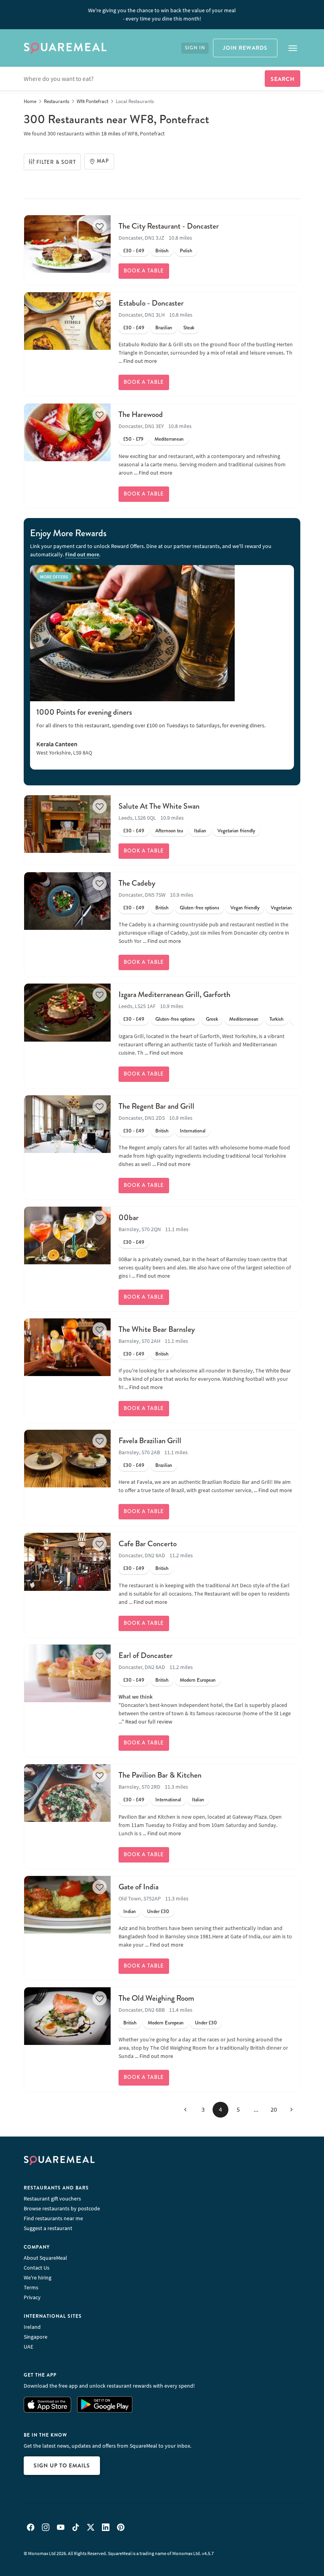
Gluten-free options (200, 908)
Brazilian (164, 328)
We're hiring (38, 2277)
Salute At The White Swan (159, 806)
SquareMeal (65, 48)
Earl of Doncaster (146, 1655)
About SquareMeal (45, 2258)
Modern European (198, 1680)
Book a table (144, 271)
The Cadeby (137, 883)
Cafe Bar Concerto (148, 1544)
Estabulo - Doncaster (151, 303)
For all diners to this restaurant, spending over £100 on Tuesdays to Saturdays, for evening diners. (151, 725)
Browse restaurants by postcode (62, 2208)
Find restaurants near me (53, 2218)
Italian (200, 831)
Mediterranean (169, 439)
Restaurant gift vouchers (52, 2199)
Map (103, 161)
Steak (189, 328)
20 (274, 2109)
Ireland (32, 2327)
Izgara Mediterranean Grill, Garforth (174, 994)
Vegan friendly (245, 908)
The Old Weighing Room (156, 1998)
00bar (129, 1218)
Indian (130, 1911)
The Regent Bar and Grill (156, 1106)
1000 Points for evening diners (84, 712)
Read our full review (149, 1722)
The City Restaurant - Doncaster (169, 226)
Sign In (195, 48)
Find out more (140, 361)
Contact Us (37, 2268)
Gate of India (138, 1887)
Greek (212, 1019)
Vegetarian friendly (236, 831)
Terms (31, 2287)
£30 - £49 (134, 251)
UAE (28, 2347)
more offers (54, 577)
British (162, 251)
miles (111, 133)
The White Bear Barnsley (157, 1329)
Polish (186, 251)
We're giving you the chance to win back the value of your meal (162, 14)
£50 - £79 (133, 439)
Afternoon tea (169, 831)
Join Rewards (245, 48)
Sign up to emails (62, 2465)
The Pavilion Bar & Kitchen (160, 1775)
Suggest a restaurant (48, 2228)
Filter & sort (56, 162)
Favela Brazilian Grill (150, 1441)
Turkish (277, 1019)
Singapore (36, 2337)
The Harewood (141, 414)
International (193, 1131)
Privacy (32, 2297)
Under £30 (158, 1911)
